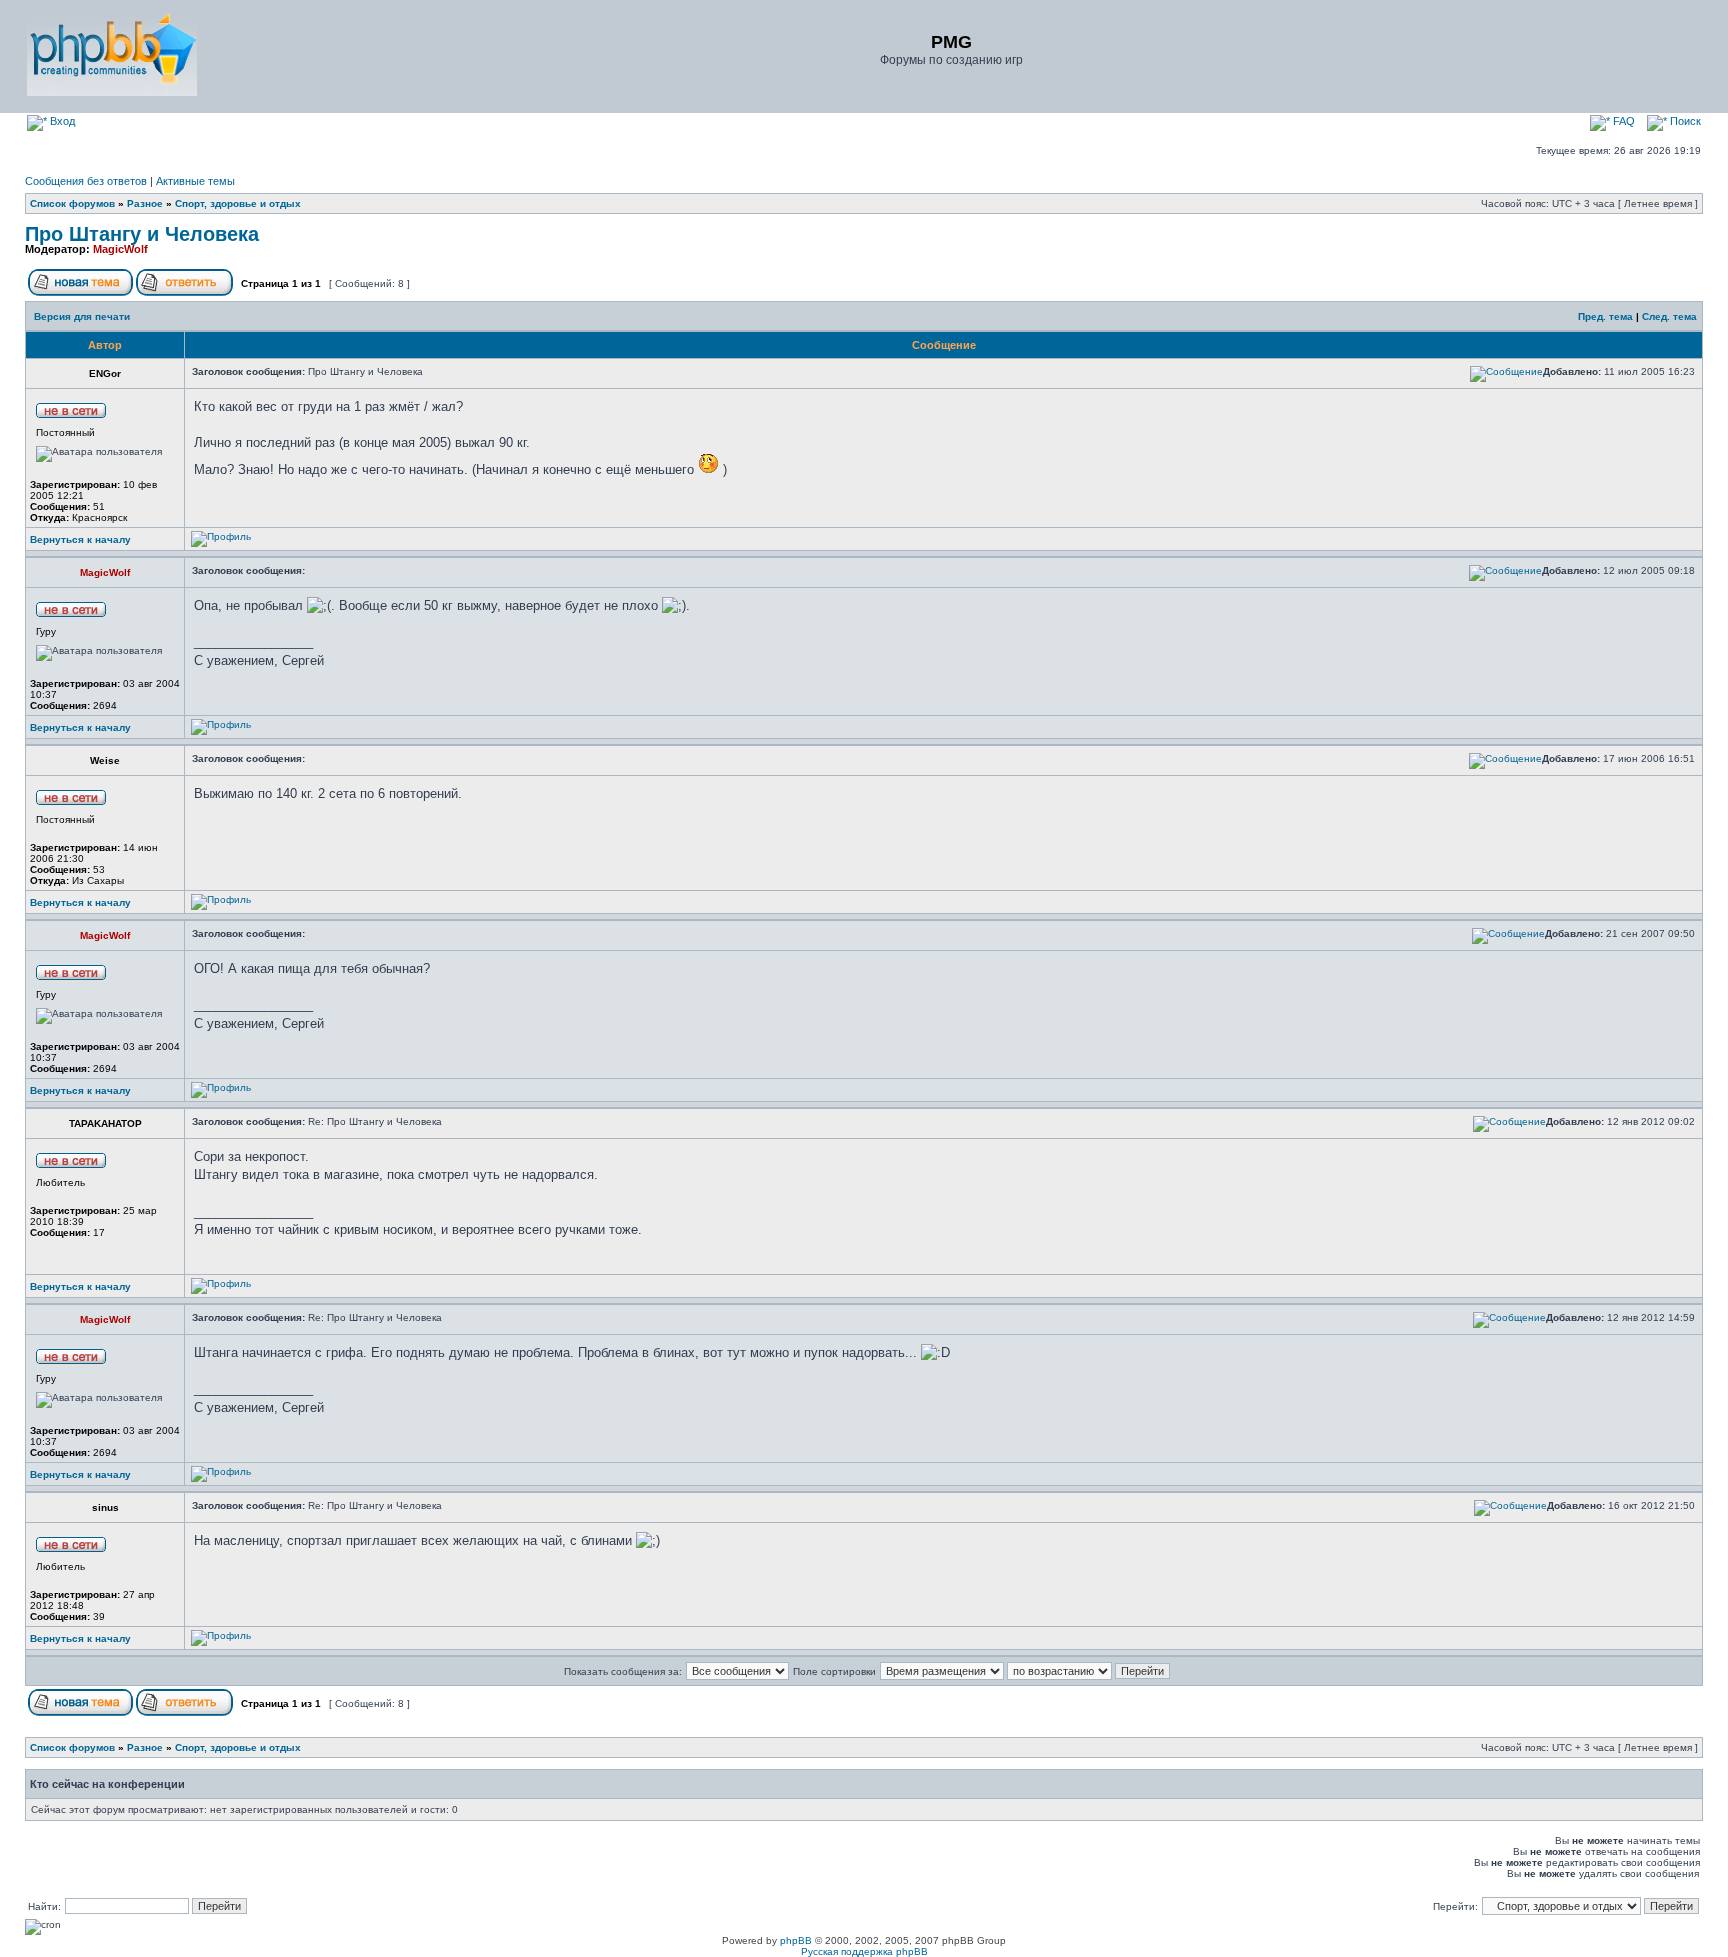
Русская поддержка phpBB (864, 1951)
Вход (61, 121)
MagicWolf (120, 249)
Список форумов (72, 203)
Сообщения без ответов (86, 181)
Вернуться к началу (80, 539)
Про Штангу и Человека (142, 234)
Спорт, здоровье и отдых (238, 203)
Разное (145, 203)
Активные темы (195, 181)
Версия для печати (82, 316)
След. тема (1669, 316)
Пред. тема (1605, 316)
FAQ (1622, 121)
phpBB (796, 1940)
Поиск (1684, 121)
